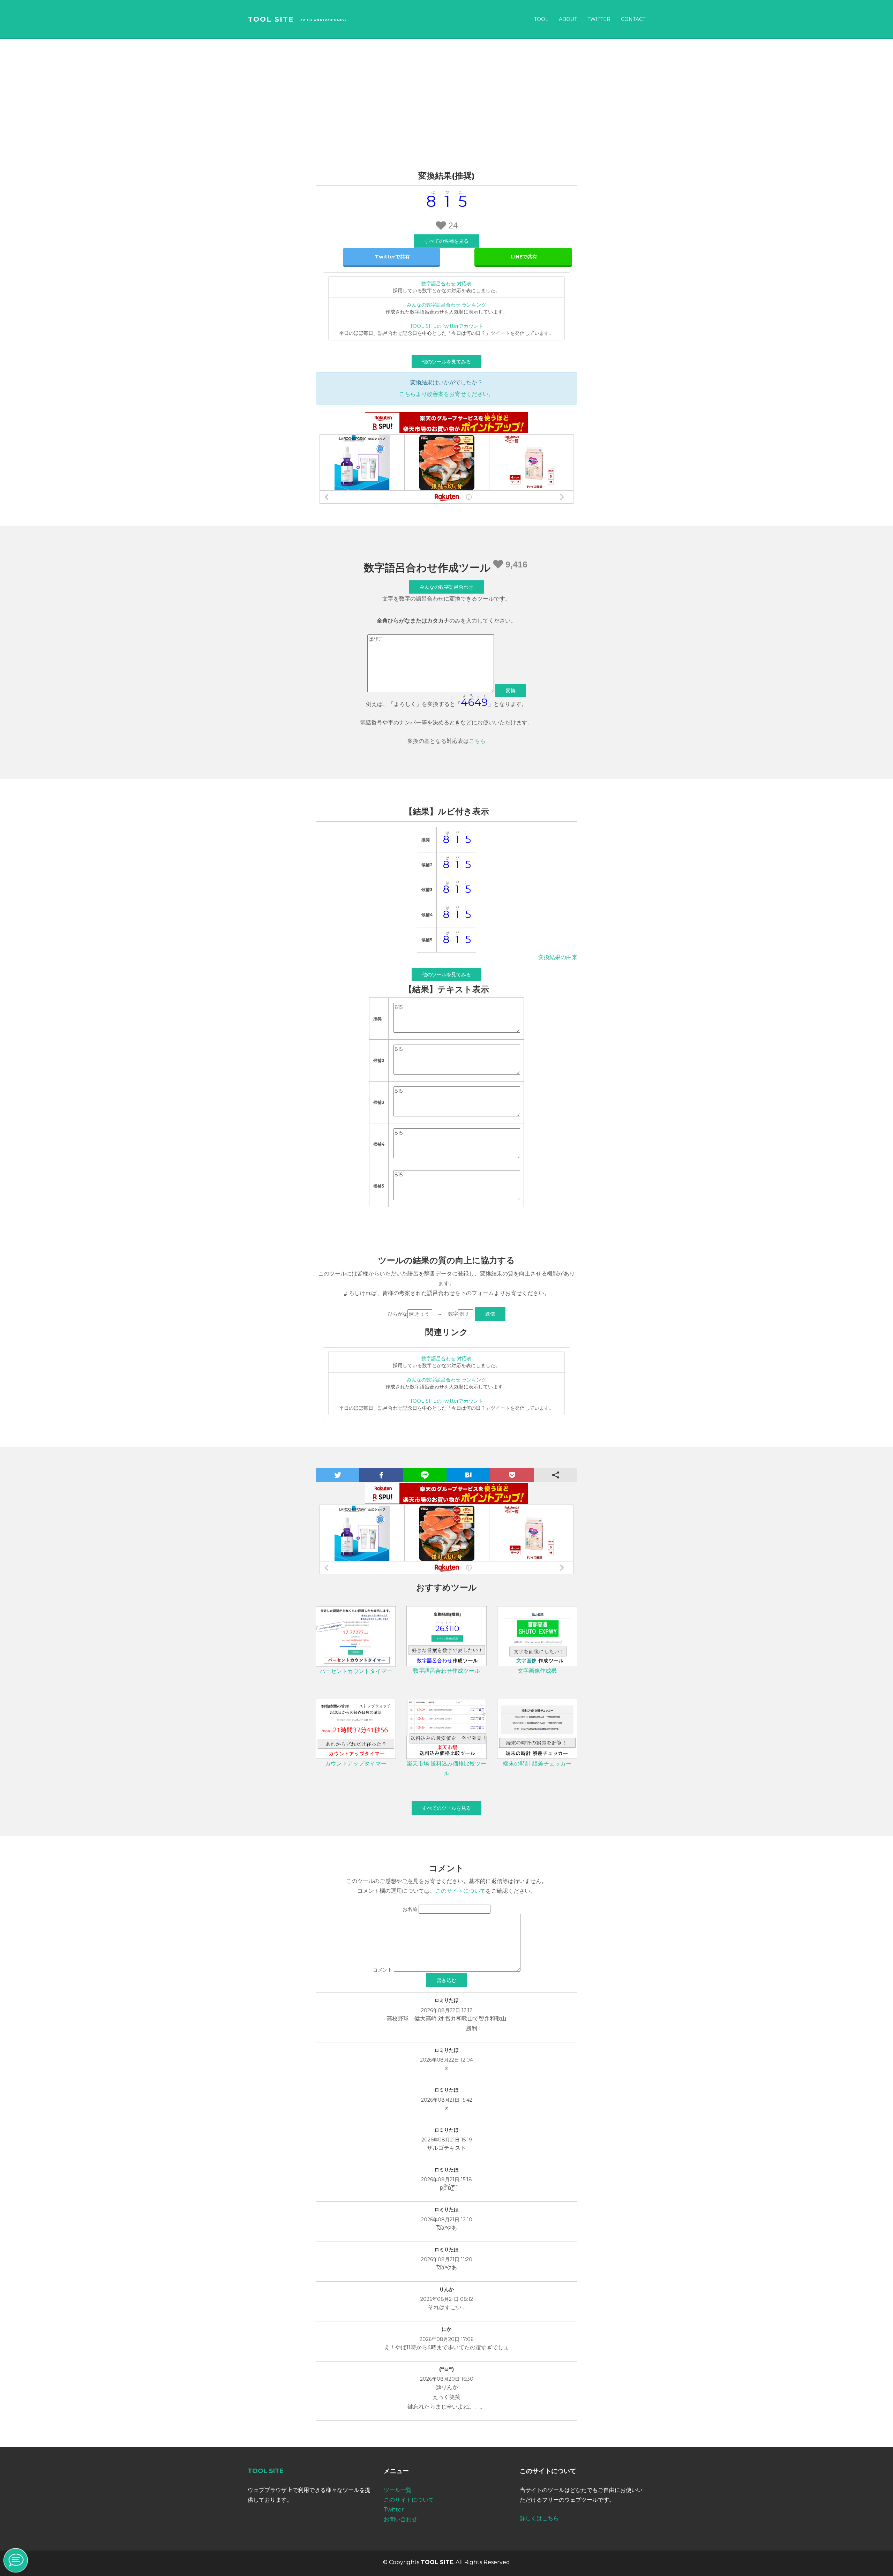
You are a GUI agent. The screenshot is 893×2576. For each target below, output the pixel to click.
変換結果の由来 (558, 957)
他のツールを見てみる (446, 362)
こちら (477, 741)
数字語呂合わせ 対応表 (446, 284)
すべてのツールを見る (446, 1808)
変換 (511, 691)
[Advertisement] (446, 91)
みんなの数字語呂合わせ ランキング (446, 305)
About (568, 19)
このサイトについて (460, 1891)
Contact (633, 19)
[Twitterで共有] (392, 257)
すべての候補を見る (446, 241)
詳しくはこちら (539, 2518)
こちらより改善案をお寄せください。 (446, 394)
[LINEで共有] (523, 257)
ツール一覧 (398, 2490)
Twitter (599, 19)
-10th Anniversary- (323, 20)
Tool (541, 19)
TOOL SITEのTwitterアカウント (446, 326)
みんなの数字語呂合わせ (446, 587)
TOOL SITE (271, 19)
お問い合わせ (400, 2519)
